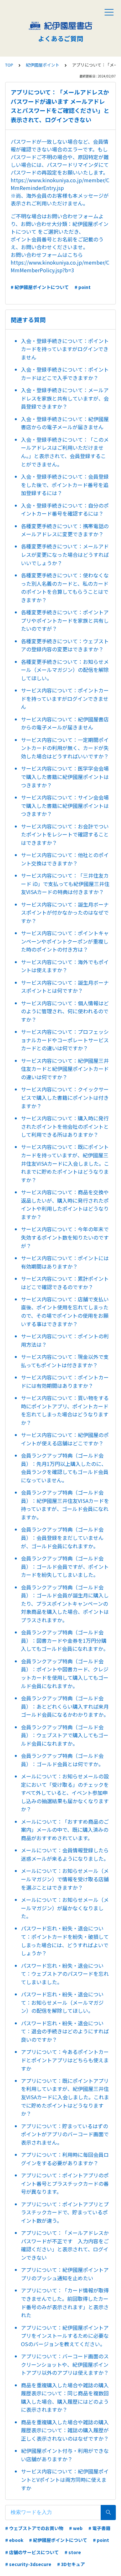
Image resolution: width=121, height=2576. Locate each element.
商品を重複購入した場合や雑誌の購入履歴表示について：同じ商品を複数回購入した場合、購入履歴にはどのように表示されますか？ (65, 2397)
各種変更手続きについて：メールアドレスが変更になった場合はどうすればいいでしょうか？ (65, 554)
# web (76, 2528)
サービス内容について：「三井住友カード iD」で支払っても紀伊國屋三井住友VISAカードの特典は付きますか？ (65, 884)
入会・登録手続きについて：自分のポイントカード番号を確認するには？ (65, 510)
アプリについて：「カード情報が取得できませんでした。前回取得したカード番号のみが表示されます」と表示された (65, 2303)
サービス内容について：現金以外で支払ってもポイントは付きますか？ (65, 1361)
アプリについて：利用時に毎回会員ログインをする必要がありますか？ (65, 2159)
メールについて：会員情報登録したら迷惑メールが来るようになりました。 (65, 1854)
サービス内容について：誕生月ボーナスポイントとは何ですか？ (65, 987)
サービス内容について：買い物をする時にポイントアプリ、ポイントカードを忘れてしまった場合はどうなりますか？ (65, 1410)
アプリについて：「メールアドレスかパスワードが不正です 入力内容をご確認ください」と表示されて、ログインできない (65, 2245)
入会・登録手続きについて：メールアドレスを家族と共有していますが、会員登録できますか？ (65, 398)
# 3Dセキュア (71, 2564)
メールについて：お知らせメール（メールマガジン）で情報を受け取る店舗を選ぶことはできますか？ (65, 1879)
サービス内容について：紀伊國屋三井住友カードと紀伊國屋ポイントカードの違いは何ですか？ (65, 1069)
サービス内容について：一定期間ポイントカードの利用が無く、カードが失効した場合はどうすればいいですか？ (65, 748)
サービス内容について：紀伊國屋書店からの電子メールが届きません (65, 723)
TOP (9, 65)
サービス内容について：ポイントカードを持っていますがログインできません (65, 698)
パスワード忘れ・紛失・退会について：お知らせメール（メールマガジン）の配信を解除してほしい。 (62, 2002)
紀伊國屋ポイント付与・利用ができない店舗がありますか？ (65, 2455)
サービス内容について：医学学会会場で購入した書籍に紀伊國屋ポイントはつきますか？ (65, 777)
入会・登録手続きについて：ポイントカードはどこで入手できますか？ (65, 374)
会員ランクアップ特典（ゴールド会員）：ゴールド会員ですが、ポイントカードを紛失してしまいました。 (65, 1566)
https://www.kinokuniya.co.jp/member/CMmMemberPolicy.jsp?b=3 (60, 266)
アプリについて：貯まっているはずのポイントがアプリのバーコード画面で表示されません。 (65, 2134)
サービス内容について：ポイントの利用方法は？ (65, 1340)
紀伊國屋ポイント (43, 65)
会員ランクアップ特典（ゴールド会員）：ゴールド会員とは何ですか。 (62, 1760)
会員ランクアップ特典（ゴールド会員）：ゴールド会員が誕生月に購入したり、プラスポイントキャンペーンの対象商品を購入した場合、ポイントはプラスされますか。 (65, 1604)
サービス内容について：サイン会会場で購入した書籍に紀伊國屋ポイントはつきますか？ (65, 805)
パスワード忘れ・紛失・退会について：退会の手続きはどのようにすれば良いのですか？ (65, 2031)
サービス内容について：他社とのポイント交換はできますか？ (65, 859)
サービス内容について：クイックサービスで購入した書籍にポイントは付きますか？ (65, 1097)
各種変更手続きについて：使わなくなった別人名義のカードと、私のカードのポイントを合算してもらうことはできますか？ (65, 588)
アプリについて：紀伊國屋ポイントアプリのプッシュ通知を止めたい (65, 2274)
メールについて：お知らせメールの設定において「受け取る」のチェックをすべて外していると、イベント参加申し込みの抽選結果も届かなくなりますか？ (65, 1793)
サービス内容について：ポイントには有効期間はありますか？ (65, 1262)
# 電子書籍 (99, 2528)
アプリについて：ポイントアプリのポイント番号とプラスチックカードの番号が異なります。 (65, 2183)
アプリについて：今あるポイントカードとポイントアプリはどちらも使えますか (65, 2060)
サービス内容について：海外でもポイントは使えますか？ (65, 966)
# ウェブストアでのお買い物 (34, 2528)
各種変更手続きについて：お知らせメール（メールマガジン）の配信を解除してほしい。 (65, 670)
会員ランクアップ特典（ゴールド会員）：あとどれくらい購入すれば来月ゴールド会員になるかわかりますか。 (65, 1706)
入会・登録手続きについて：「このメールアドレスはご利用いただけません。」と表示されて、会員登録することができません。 (65, 452)
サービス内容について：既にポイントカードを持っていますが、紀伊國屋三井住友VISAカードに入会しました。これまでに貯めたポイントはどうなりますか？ (65, 1163)
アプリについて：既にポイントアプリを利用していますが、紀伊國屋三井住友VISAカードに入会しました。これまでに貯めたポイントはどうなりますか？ (65, 2097)
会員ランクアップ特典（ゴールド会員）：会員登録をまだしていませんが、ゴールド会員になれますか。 (62, 1537)
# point (83, 287)
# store (73, 2552)
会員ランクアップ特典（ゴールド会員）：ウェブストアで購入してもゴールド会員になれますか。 (65, 1735)
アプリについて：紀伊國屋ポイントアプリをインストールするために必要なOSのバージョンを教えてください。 (65, 2336)
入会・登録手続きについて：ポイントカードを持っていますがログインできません (65, 349)
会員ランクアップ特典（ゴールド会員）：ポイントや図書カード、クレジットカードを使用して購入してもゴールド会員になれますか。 (65, 1673)
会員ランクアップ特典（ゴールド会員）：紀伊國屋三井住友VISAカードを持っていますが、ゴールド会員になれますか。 (65, 1505)
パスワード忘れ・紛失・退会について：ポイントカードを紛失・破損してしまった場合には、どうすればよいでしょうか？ (65, 1941)
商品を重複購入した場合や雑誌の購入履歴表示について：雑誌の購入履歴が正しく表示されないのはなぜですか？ (65, 2430)
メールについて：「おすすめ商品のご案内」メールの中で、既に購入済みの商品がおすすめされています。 (65, 1830)
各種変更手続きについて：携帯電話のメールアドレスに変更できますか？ (65, 530)
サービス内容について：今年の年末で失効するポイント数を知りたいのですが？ (65, 1237)
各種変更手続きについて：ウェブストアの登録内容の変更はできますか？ (65, 645)
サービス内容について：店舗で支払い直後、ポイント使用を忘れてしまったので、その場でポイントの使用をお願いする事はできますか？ (65, 1311)
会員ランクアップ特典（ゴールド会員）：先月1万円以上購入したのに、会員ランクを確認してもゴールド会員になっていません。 (65, 1468)
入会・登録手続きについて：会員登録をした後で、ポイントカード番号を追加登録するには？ (65, 485)
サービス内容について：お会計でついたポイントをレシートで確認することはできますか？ (65, 834)
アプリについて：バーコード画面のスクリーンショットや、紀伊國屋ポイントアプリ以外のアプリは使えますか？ (65, 2364)
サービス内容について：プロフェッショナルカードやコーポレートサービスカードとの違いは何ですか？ (65, 1040)
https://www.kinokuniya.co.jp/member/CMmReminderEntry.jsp (60, 184)
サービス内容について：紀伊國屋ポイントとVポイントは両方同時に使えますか (65, 2479)
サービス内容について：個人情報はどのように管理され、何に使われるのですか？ (65, 1011)
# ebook (14, 2540)
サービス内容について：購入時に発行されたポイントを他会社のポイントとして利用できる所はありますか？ (65, 1126)
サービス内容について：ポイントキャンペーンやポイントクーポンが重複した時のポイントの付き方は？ (65, 941)
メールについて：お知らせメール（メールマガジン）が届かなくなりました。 (65, 1908)
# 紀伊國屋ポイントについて (40, 287)
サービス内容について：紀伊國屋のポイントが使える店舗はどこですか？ (65, 1439)
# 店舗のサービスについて (32, 2552)
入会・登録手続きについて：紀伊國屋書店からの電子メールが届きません (65, 423)
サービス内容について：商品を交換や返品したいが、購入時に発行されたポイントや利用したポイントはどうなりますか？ (65, 1204)
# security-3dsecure (28, 2564)
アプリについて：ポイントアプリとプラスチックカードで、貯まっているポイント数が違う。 (65, 2212)
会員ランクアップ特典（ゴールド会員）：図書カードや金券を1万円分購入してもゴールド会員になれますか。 (65, 1640)
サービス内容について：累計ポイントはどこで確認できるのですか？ (65, 1283)
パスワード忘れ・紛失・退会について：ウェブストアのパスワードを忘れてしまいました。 (65, 1974)
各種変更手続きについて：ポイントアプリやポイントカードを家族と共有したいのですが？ (65, 620)
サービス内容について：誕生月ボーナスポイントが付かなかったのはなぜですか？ (65, 913)
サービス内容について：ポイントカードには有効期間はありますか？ (65, 1381)
